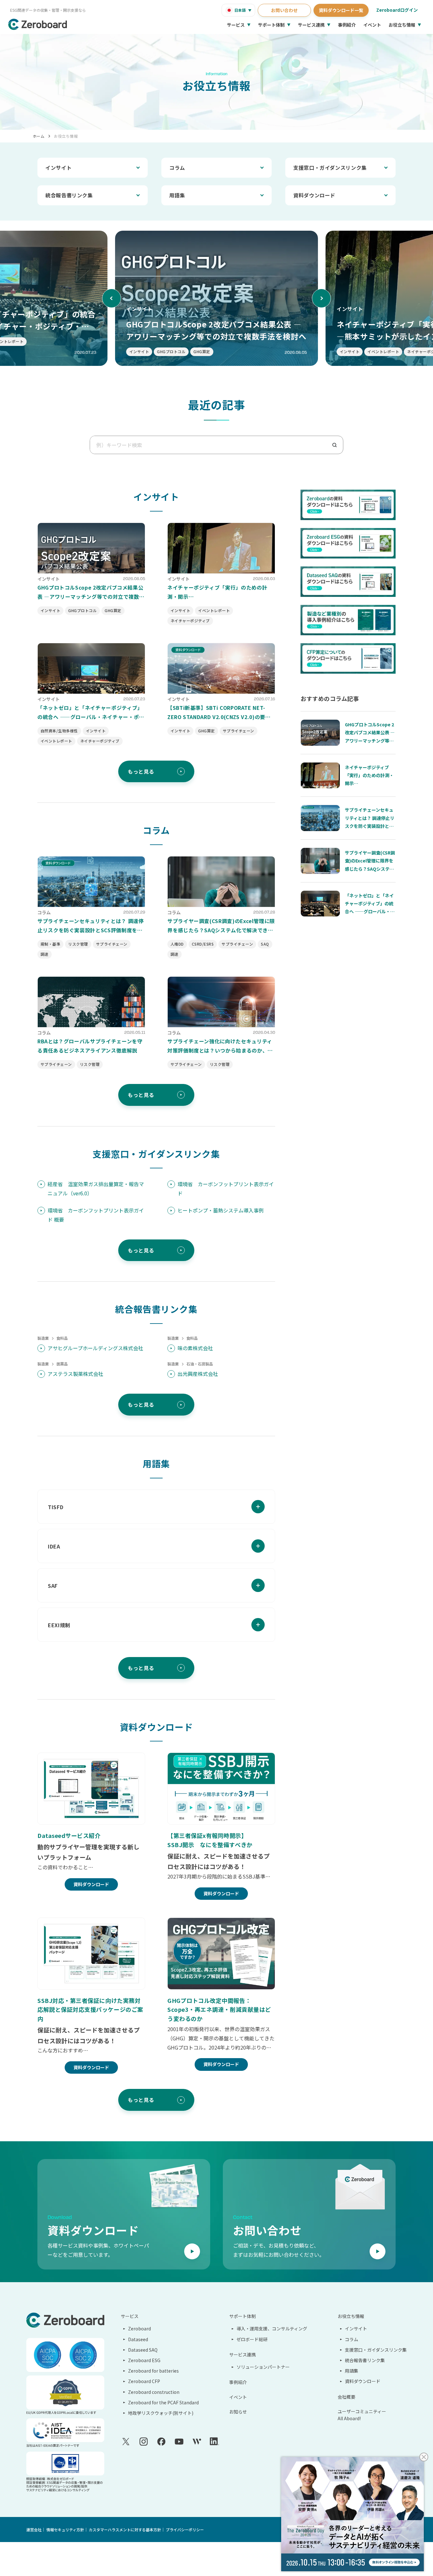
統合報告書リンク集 (69, 195)
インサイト (58, 168)
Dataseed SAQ (143, 2350)
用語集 (177, 195)
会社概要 (346, 2397)
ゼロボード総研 (252, 2339)
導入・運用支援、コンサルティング (272, 2328)
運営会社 (34, 2530)
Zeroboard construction (154, 2392)
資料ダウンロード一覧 (341, 10)
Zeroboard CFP (144, 2381)
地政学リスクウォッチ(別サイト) (161, 2413)
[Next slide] (321, 298)
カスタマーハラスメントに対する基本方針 (125, 2530)
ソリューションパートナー (263, 2367)
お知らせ (238, 2412)
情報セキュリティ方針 (65, 2530)
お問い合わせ (284, 10)
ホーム (39, 136)
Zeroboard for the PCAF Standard (163, 2402)
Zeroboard (139, 2328)
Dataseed (138, 2339)
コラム (177, 168)
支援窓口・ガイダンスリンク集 (330, 168)
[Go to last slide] (112, 298)
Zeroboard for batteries (153, 2371)
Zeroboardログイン (397, 10)
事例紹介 (347, 25)
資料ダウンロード (314, 195)
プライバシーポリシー (185, 2530)
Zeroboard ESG (144, 2360)
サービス (236, 25)
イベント (372, 25)
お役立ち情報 (402, 25)
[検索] (337, 445)
